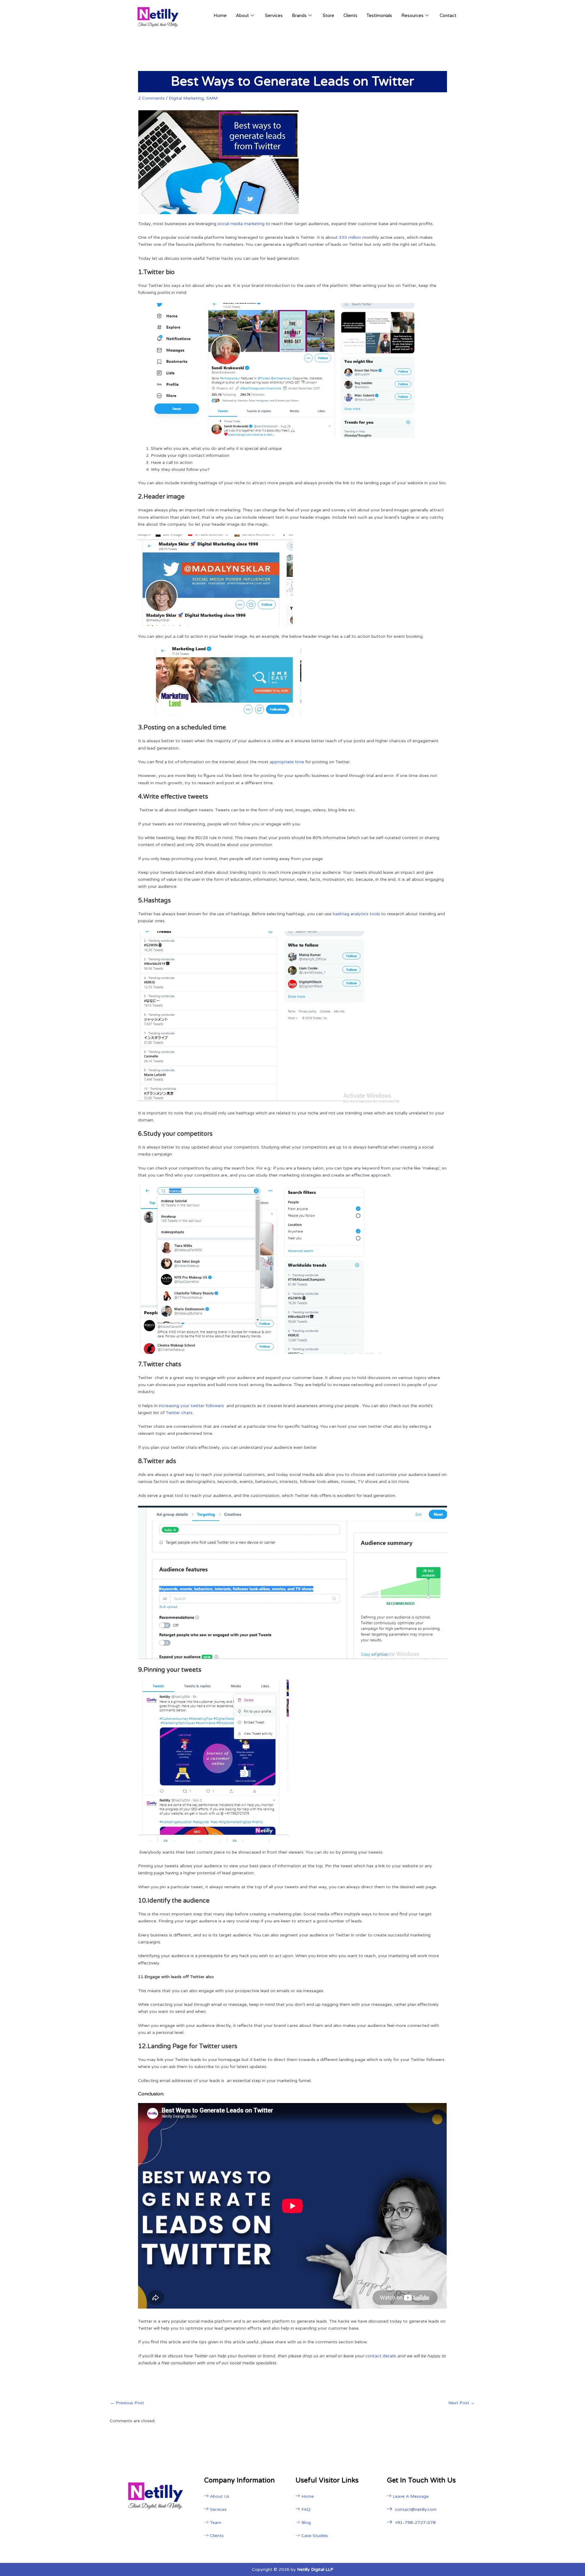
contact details (381, 2356)
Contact (448, 16)
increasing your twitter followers (192, 1406)
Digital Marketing (186, 98)
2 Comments (151, 98)
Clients (350, 16)
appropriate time (287, 762)
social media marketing (241, 224)
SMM (212, 98)
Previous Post (127, 2403)
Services (274, 16)
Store (328, 16)
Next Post (461, 2403)
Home (220, 16)
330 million (350, 237)
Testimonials (379, 16)
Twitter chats (179, 1413)
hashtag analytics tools (356, 914)
